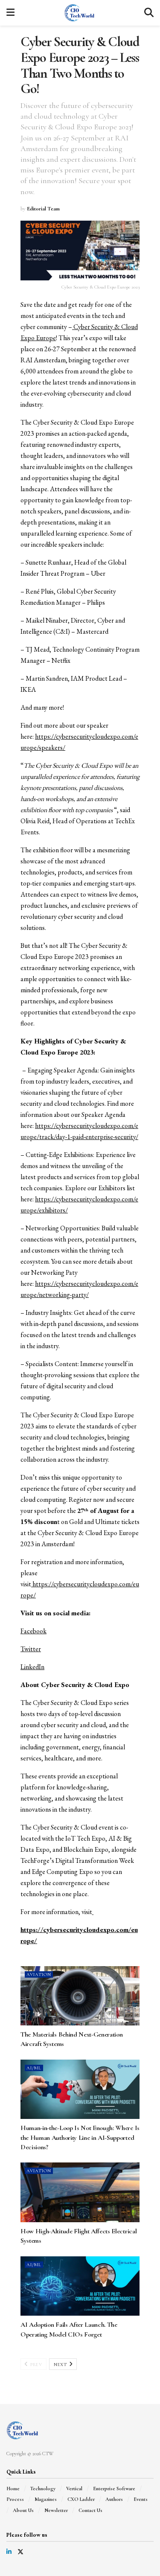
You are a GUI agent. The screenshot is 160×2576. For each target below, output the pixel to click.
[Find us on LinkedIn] (9, 2552)
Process (15, 2499)
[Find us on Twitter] (20, 2552)
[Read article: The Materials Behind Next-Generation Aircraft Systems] (80, 1996)
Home (13, 2489)
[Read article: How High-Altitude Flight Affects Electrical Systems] (80, 2192)
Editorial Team (43, 209)
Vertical (74, 2489)
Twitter (31, 1649)
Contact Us (90, 2510)
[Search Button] (149, 13)
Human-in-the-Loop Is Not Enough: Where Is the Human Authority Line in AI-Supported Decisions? (80, 2137)
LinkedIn (32, 1667)
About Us (23, 2510)
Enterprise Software (114, 2489)
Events (141, 2499)
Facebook (33, 1631)
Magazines (46, 2499)
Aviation (39, 1974)
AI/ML (34, 2068)
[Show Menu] (10, 13)
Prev (36, 2365)
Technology (43, 2489)
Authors (114, 2499)
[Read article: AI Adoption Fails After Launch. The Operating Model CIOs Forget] (80, 2286)
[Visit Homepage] (79, 13)
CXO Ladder (81, 2499)
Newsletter (56, 2510)
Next (61, 2365)
